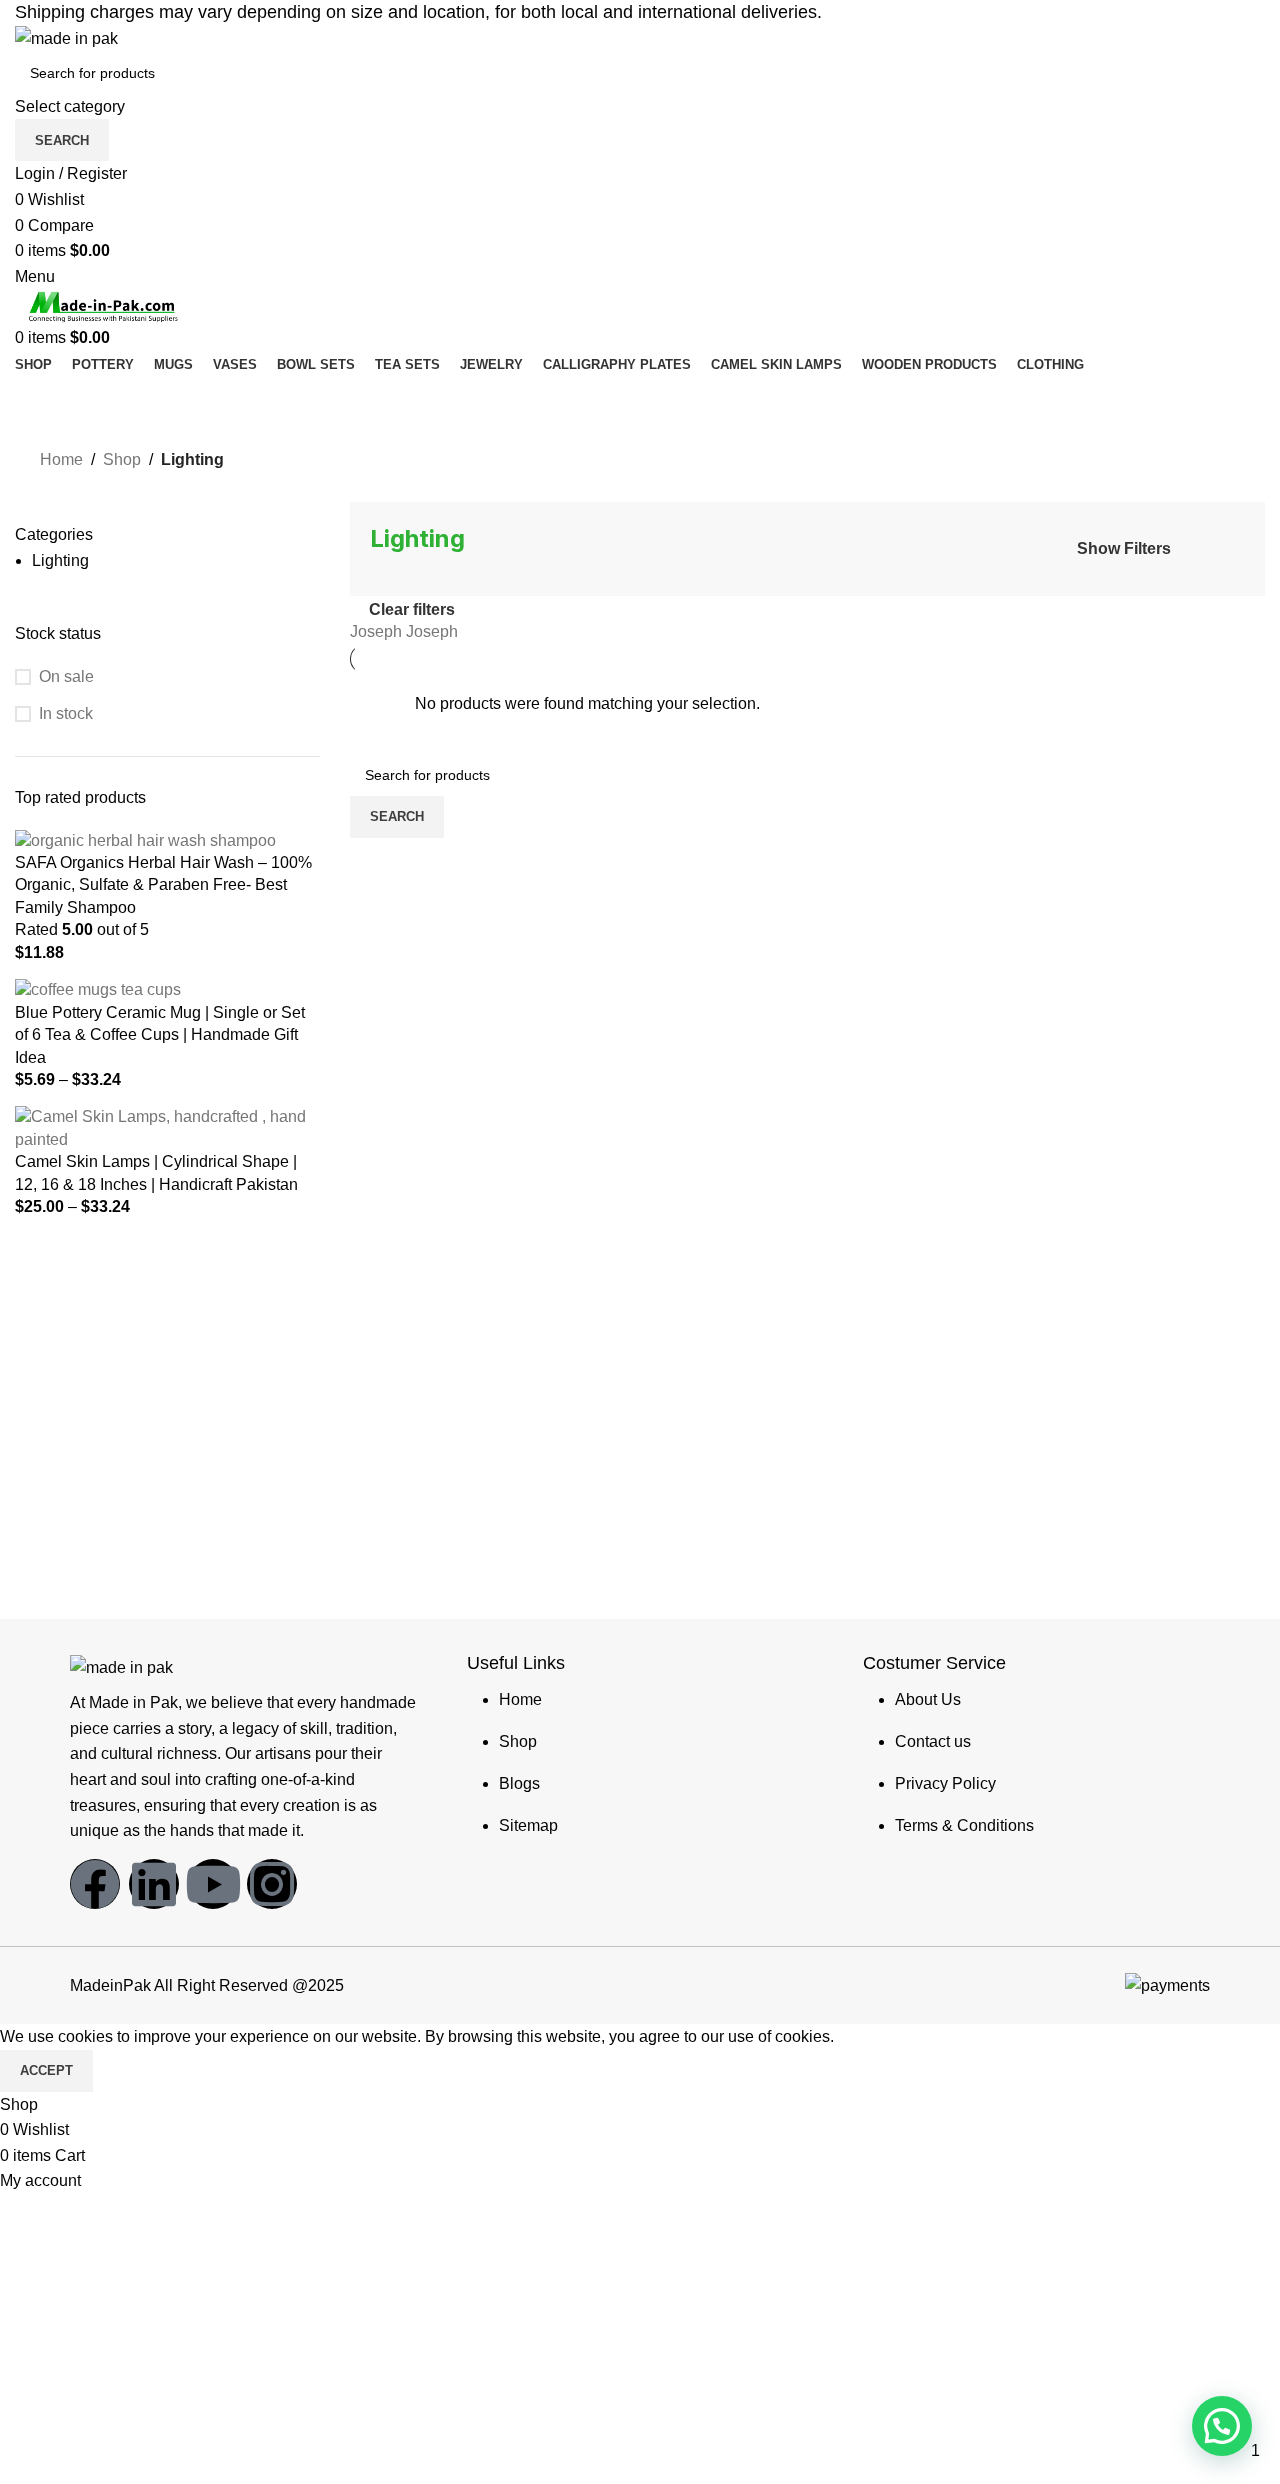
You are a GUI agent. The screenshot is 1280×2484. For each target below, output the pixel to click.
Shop (122, 459)
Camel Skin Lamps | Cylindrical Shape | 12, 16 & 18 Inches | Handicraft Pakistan (156, 1172)
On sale (66, 676)
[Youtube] (213, 1884)
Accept (46, 2070)
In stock (66, 713)
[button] (1222, 2426)
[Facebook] (95, 1884)
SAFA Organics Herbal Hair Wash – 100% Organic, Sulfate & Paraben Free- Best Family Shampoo (163, 885)
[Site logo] (66, 37)
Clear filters (412, 609)
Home (61, 459)
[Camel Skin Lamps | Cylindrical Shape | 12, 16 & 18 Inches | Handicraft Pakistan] (167, 1127)
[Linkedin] (154, 1884)
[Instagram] (272, 1884)
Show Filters (1124, 548)
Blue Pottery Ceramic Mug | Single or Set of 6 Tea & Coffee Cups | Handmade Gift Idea (160, 1035)
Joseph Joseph (404, 631)
